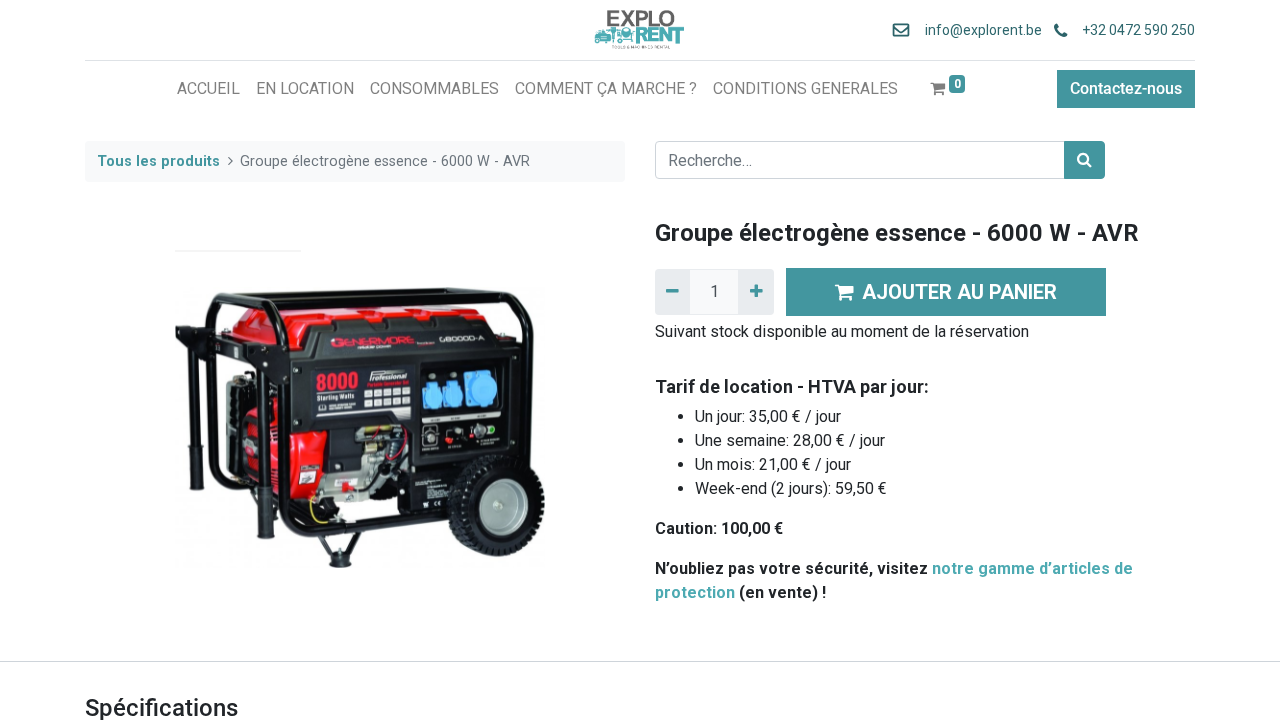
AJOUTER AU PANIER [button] (959, 292)
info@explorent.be (977, 30)
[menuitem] (208, 89)
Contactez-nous (1126, 88)
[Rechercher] (1084, 160)
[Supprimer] (672, 292)
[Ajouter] (755, 292)
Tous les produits (158, 161)
